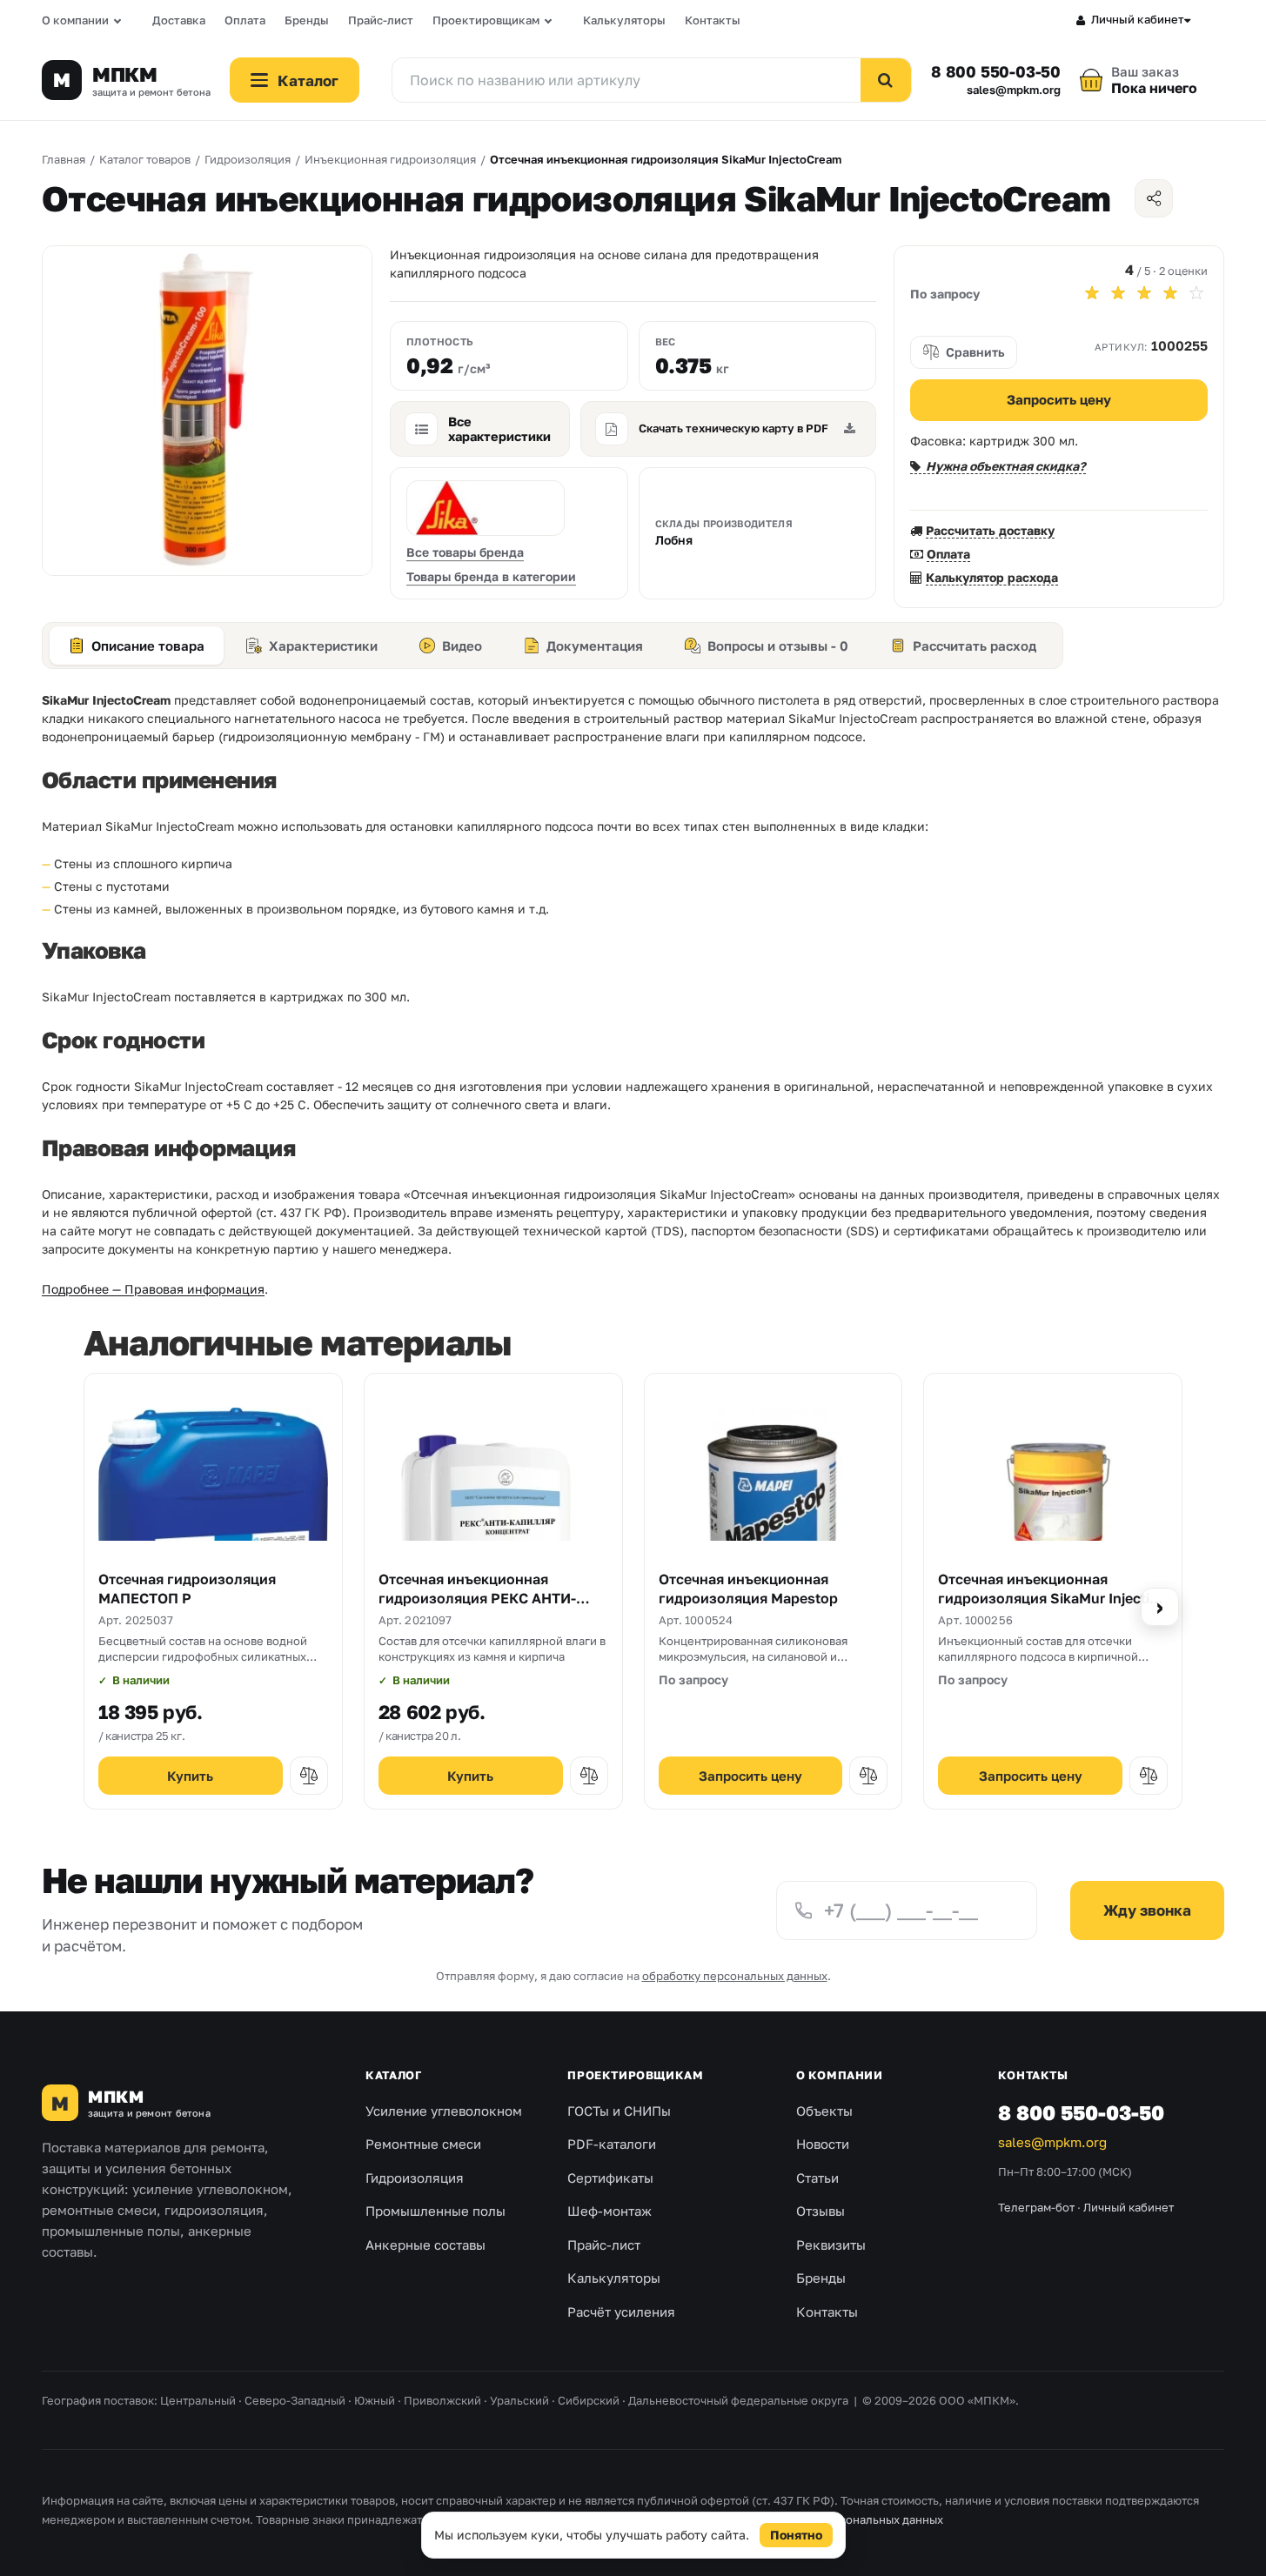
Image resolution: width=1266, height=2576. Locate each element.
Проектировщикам (486, 20)
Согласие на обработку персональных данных (815, 2519)
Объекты (824, 2111)
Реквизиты (831, 2245)
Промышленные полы (435, 2211)
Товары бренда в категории (491, 576)
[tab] (137, 646)
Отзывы (821, 2211)
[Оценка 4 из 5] (1170, 293)
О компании (75, 20)
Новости (823, 2144)
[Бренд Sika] (486, 508)
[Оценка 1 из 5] (1092, 293)
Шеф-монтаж (610, 2211)
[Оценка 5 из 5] (1196, 293)
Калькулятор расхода (992, 577)
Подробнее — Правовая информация (153, 1289)
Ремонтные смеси (423, 2144)
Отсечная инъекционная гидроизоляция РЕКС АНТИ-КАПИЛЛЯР (477, 1598)
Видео (462, 646)
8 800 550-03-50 (996, 71)
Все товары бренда (465, 552)
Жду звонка (1147, 1910)
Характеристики (323, 646)
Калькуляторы (624, 20)
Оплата (245, 20)
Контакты (713, 20)
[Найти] (886, 80)
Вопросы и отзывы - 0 (778, 646)
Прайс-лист (381, 20)
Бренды (307, 20)
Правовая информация (616, 2519)
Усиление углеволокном (444, 2111)
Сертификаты (610, 2178)
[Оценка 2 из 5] (1118, 293)
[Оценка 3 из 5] (1144, 293)
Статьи (817, 2178)
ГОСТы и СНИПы (619, 2111)
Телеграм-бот (1036, 2207)
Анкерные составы (425, 2245)
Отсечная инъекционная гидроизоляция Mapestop (748, 1589)
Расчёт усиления (621, 2312)
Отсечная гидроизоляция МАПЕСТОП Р (187, 1589)
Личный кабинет (1138, 19)
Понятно (796, 2535)
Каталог (393, 2075)
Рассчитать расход (975, 646)
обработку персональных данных (735, 1976)
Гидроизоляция (415, 2178)
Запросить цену (1059, 399)
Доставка (179, 20)
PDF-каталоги (612, 2144)
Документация (595, 646)
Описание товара (148, 646)
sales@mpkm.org (1014, 90)
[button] (309, 1776)
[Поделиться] (1154, 198)
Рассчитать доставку (990, 530)
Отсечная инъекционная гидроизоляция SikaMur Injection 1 (1052, 1598)
